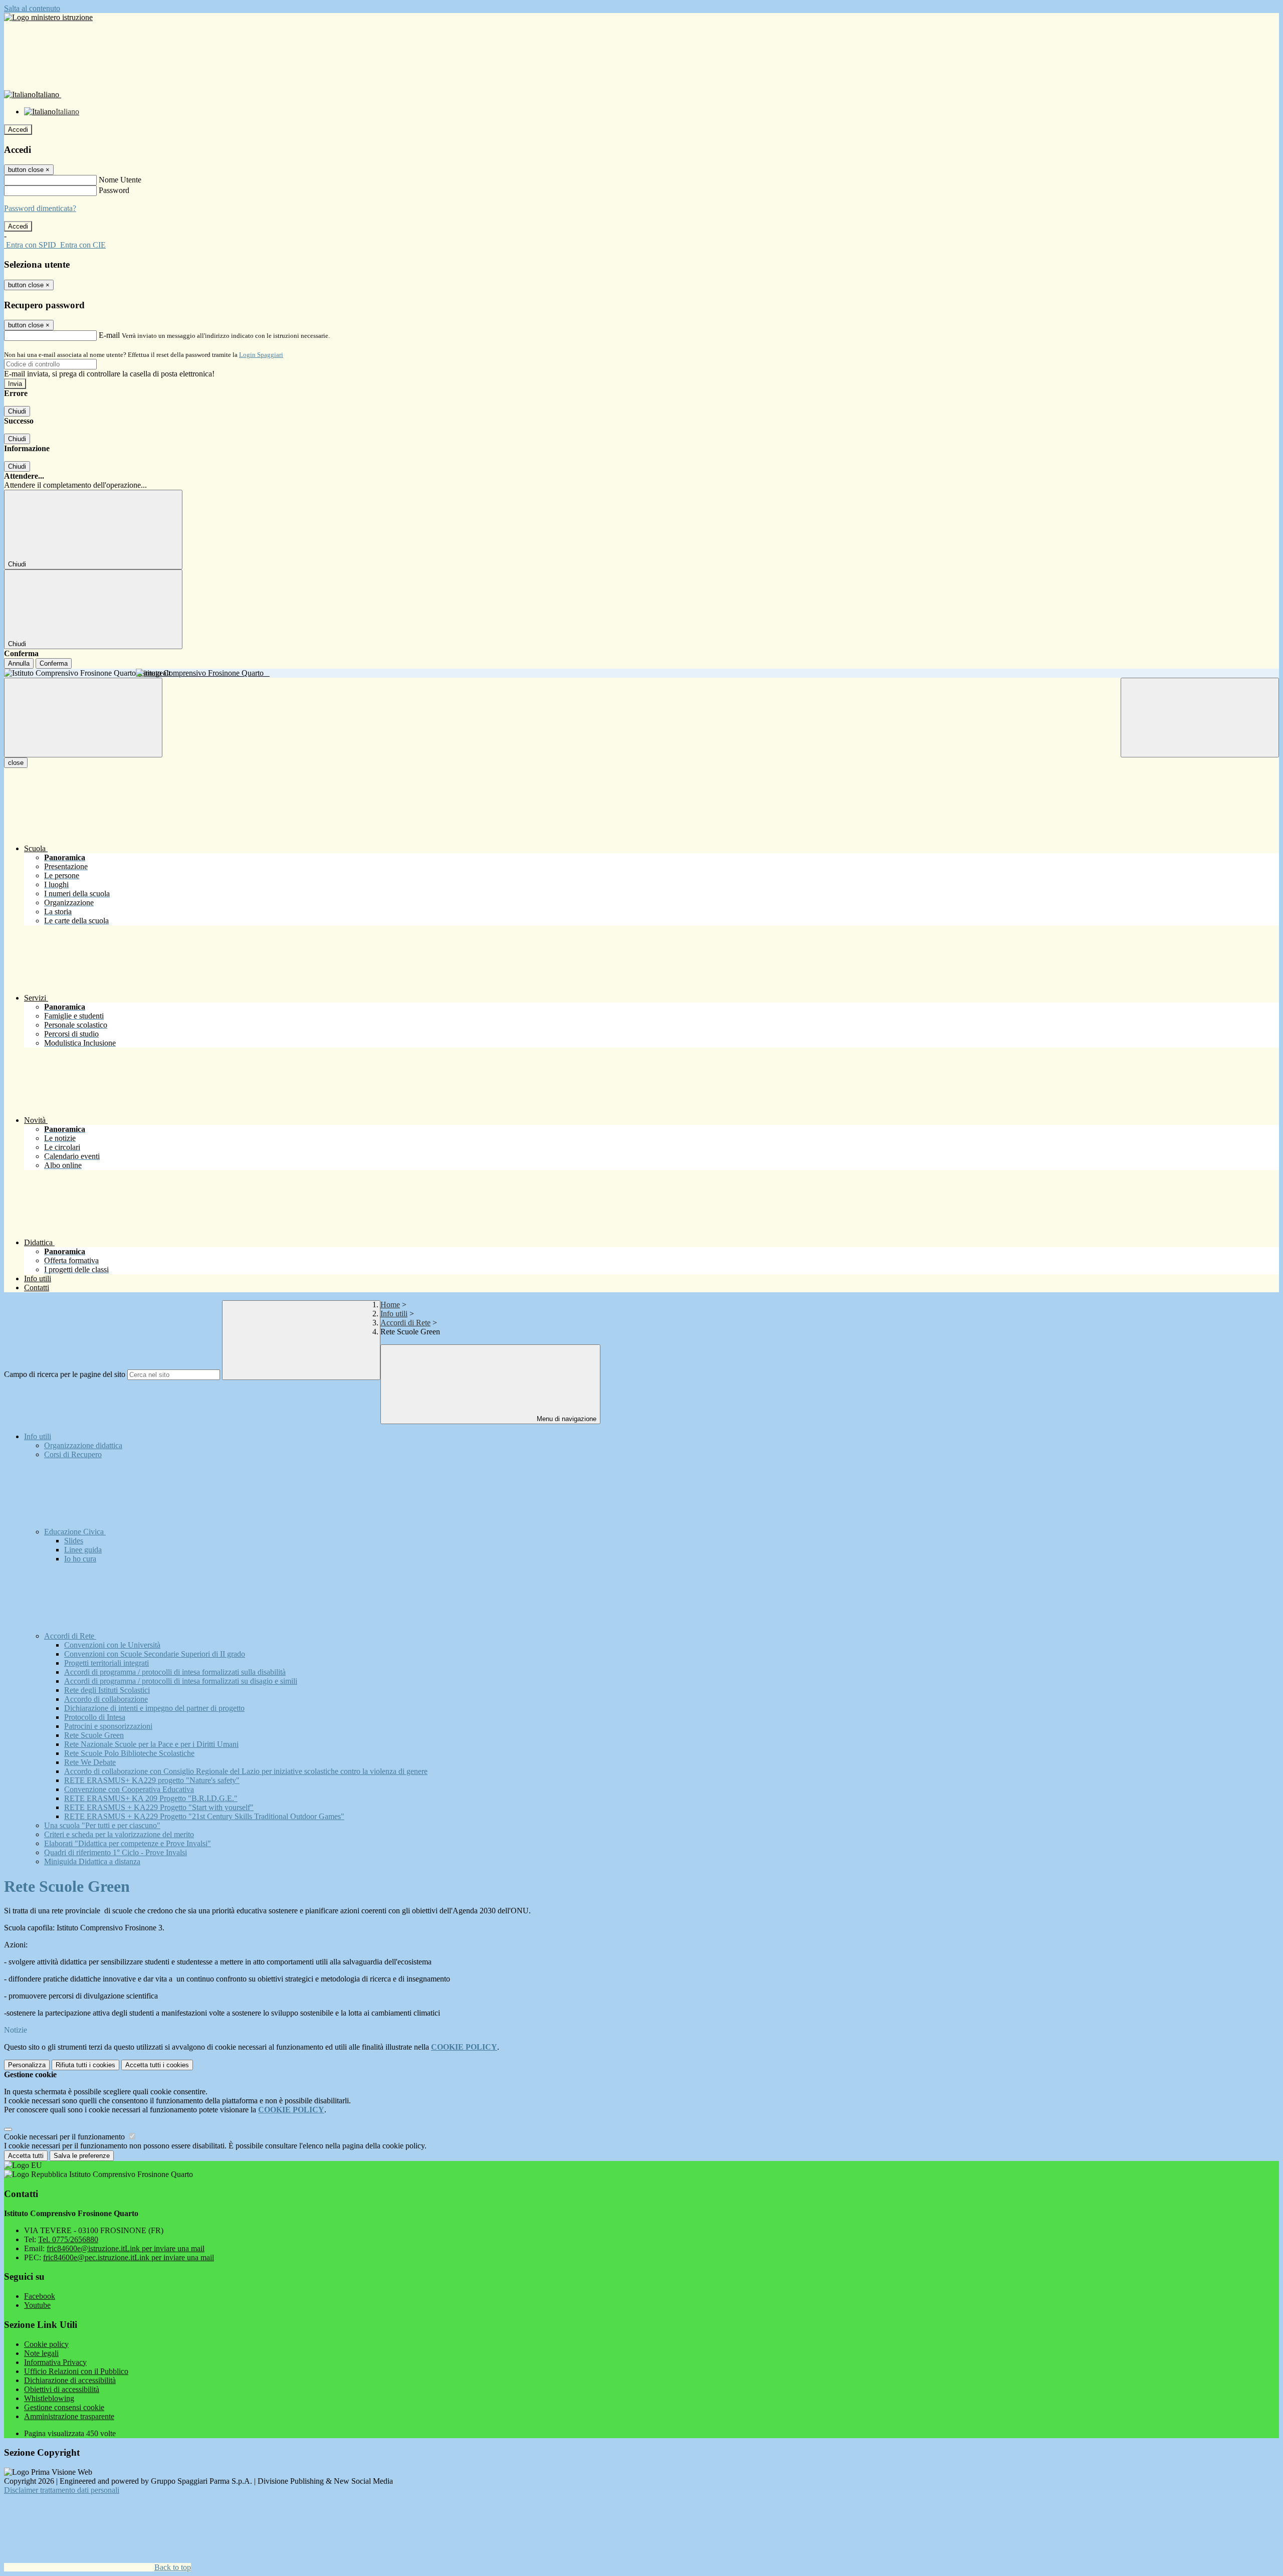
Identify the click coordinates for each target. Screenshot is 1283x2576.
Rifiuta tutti (85, 2065)
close (16, 763)
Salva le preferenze (82, 2156)
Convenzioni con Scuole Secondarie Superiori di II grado (155, 1654)
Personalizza (27, 2065)
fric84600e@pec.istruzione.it (129, 2257)
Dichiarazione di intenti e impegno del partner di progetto (154, 1708)
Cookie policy (46, 2344)
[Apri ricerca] (1200, 718)
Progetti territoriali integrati (106, 1663)
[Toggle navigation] (83, 718)
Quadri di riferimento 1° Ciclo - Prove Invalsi (116, 1852)
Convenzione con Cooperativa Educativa (129, 1789)
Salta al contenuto (32, 8)
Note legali (41, 2353)
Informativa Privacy (55, 2362)
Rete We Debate (90, 1762)
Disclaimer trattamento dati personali (62, 2490)
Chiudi (17, 411)
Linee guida (83, 1550)
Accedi (18, 130)
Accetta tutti (157, 2065)
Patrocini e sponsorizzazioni (108, 1726)
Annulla (19, 663)
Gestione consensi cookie (64, 2407)
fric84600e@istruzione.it (126, 2248)
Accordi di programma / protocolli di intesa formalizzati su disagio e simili (181, 1681)
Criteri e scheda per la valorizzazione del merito (119, 1834)
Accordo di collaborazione (106, 1699)
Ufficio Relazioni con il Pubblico (76, 2371)
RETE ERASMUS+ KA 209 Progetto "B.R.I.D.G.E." (151, 1798)
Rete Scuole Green (94, 1735)
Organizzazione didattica (83, 1445)
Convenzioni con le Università (112, 1645)
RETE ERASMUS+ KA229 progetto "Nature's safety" (152, 1780)
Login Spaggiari (261, 355)
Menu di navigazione (566, 1419)
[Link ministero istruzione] (48, 17)
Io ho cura (80, 1559)
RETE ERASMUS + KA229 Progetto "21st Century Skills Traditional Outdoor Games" (204, 1816)
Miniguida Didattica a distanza (92, 1861)
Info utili (394, 1314)
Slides (74, 1541)
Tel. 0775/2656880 (68, 2239)
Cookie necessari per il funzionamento (65, 2137)
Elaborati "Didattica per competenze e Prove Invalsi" (128, 1843)
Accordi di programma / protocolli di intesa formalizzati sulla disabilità (175, 1672)
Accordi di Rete (405, 1323)
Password (114, 190)
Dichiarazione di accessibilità (70, 2380)
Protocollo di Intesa (95, 1717)
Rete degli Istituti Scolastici (107, 1690)
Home (390, 1305)
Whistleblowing (49, 2398)
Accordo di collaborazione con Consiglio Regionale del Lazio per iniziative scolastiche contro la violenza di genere (246, 1771)
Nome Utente (120, 180)
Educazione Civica (75, 1532)
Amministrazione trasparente (69, 2416)
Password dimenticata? (40, 208)
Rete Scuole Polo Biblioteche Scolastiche (129, 1753)
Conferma (54, 663)
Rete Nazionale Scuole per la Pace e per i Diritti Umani (151, 1744)
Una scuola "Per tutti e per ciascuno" (102, 1825)
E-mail (109, 335)
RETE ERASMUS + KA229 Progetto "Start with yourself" (159, 1807)
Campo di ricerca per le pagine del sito (65, 1374)
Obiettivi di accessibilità (62, 2389)
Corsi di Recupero (73, 1454)
